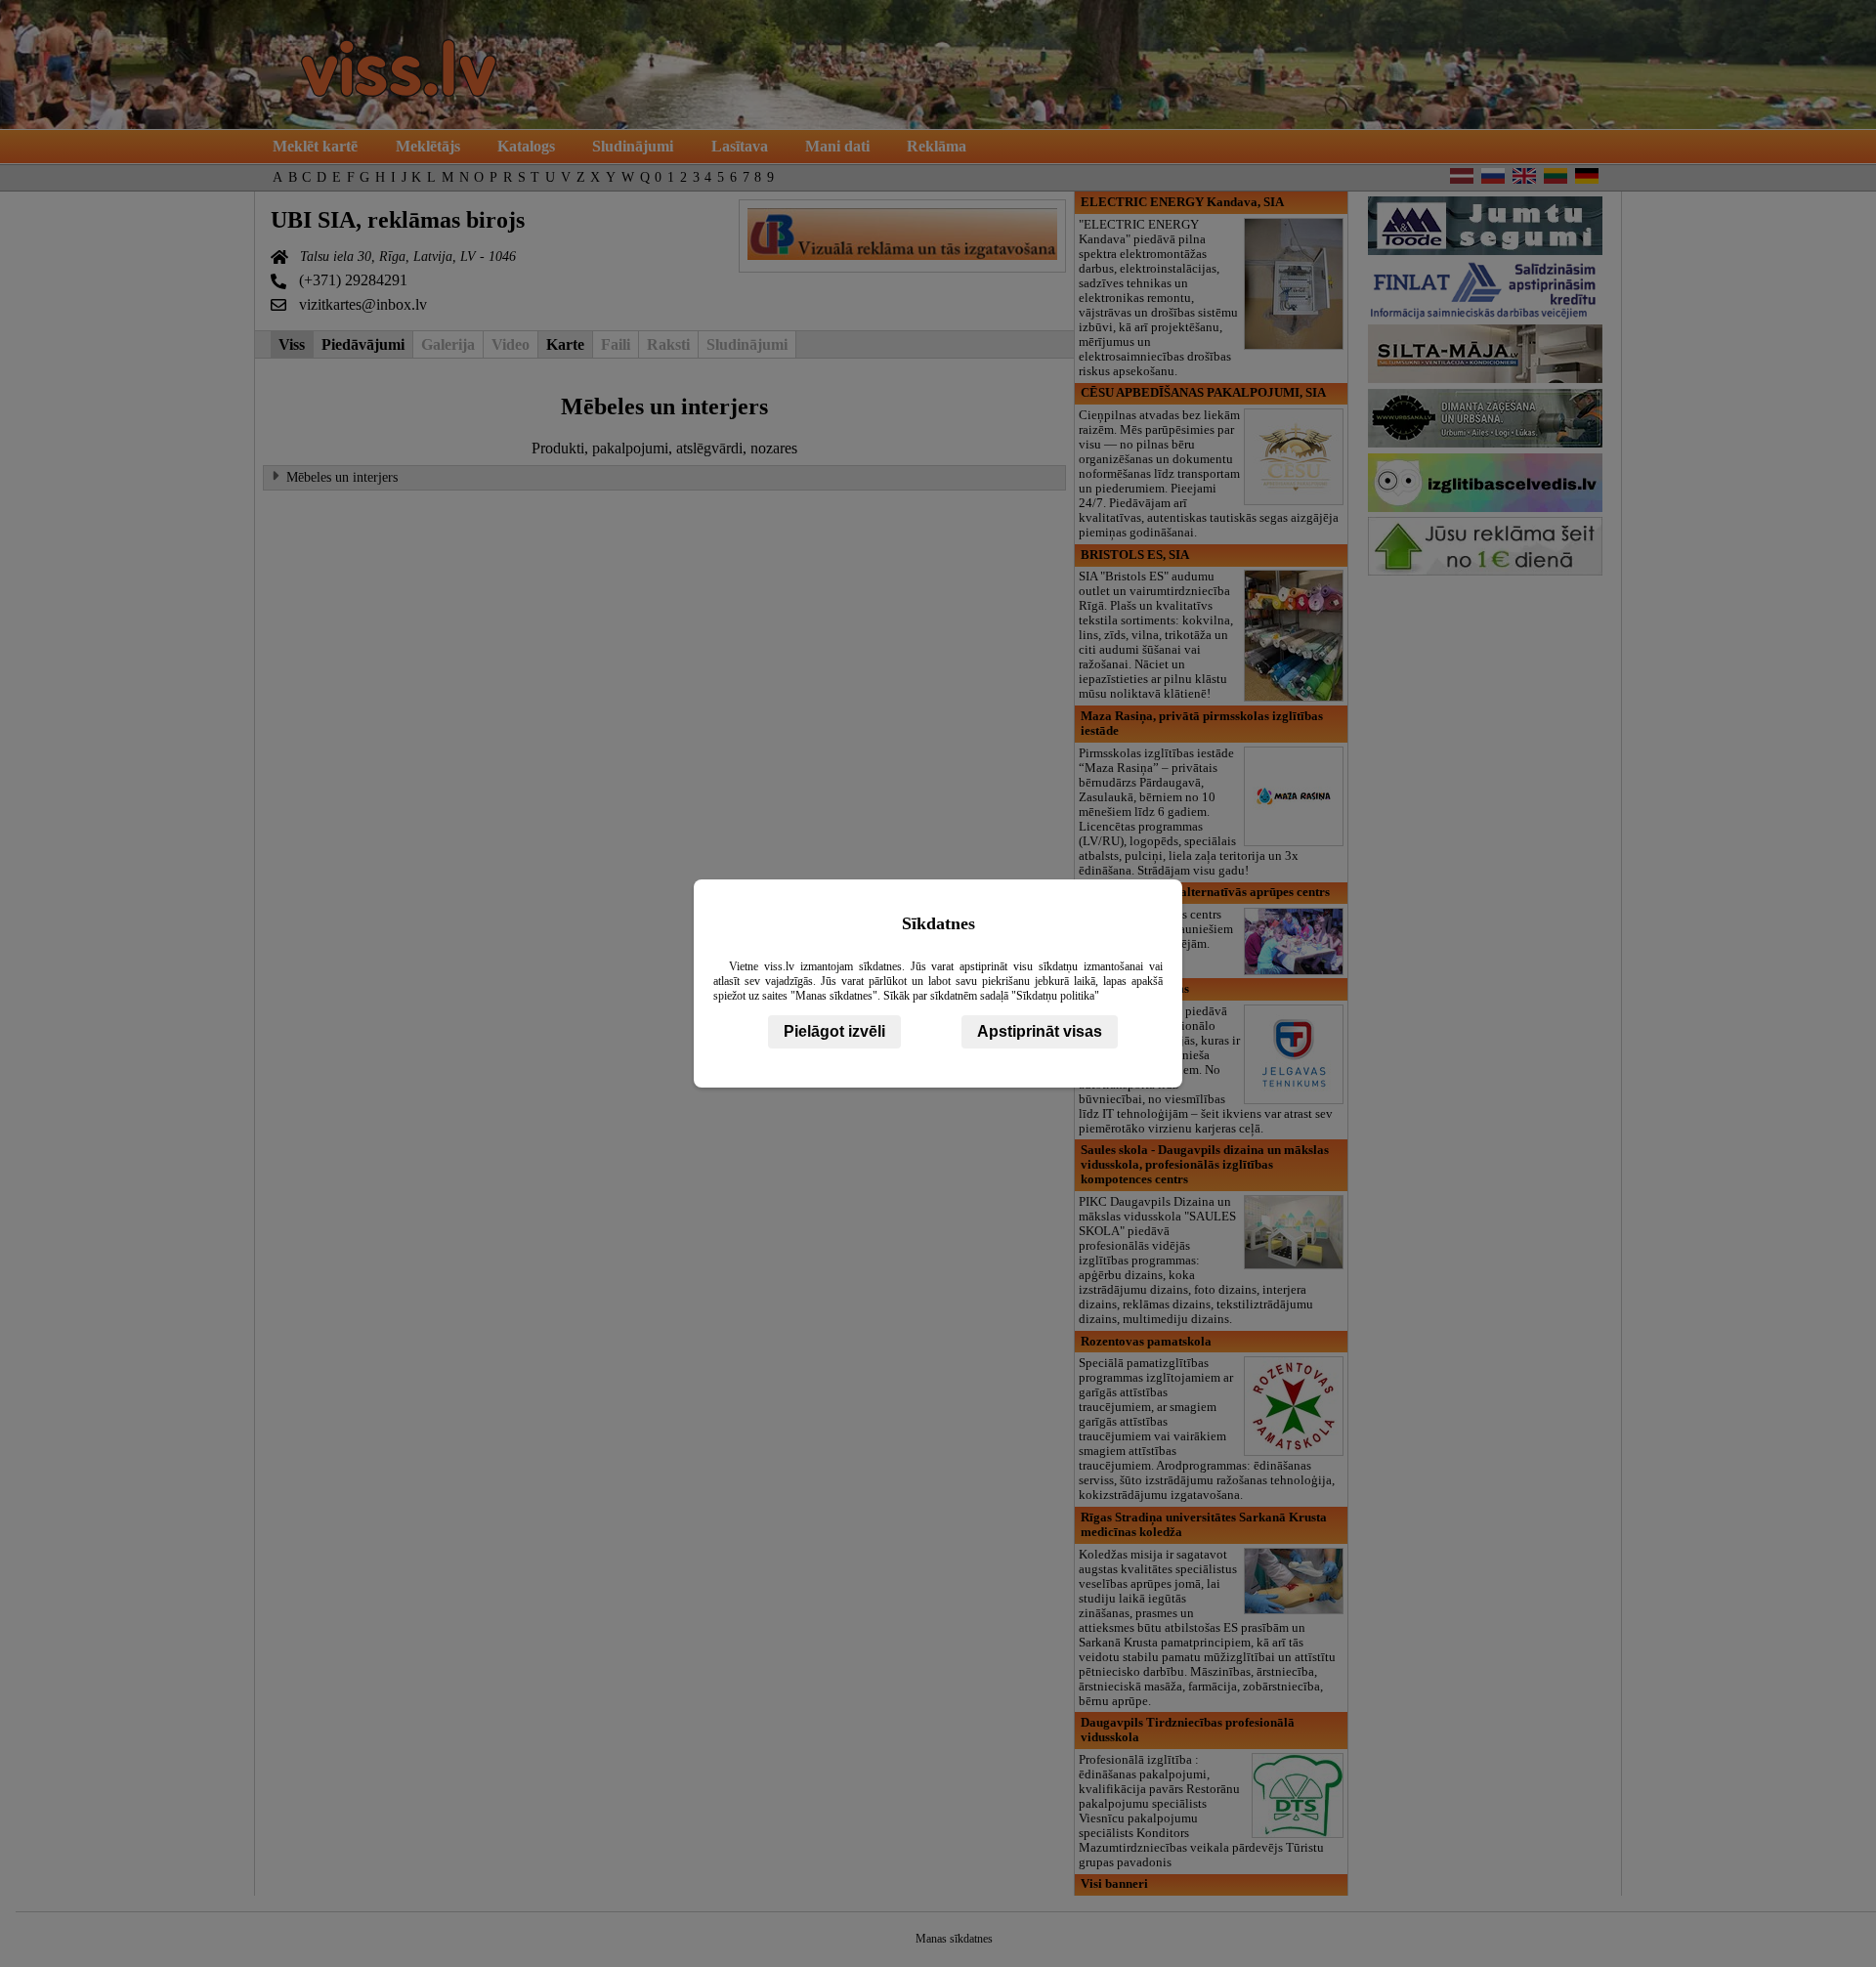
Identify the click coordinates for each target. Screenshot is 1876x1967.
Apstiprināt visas (1040, 1031)
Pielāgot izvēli (834, 1031)
